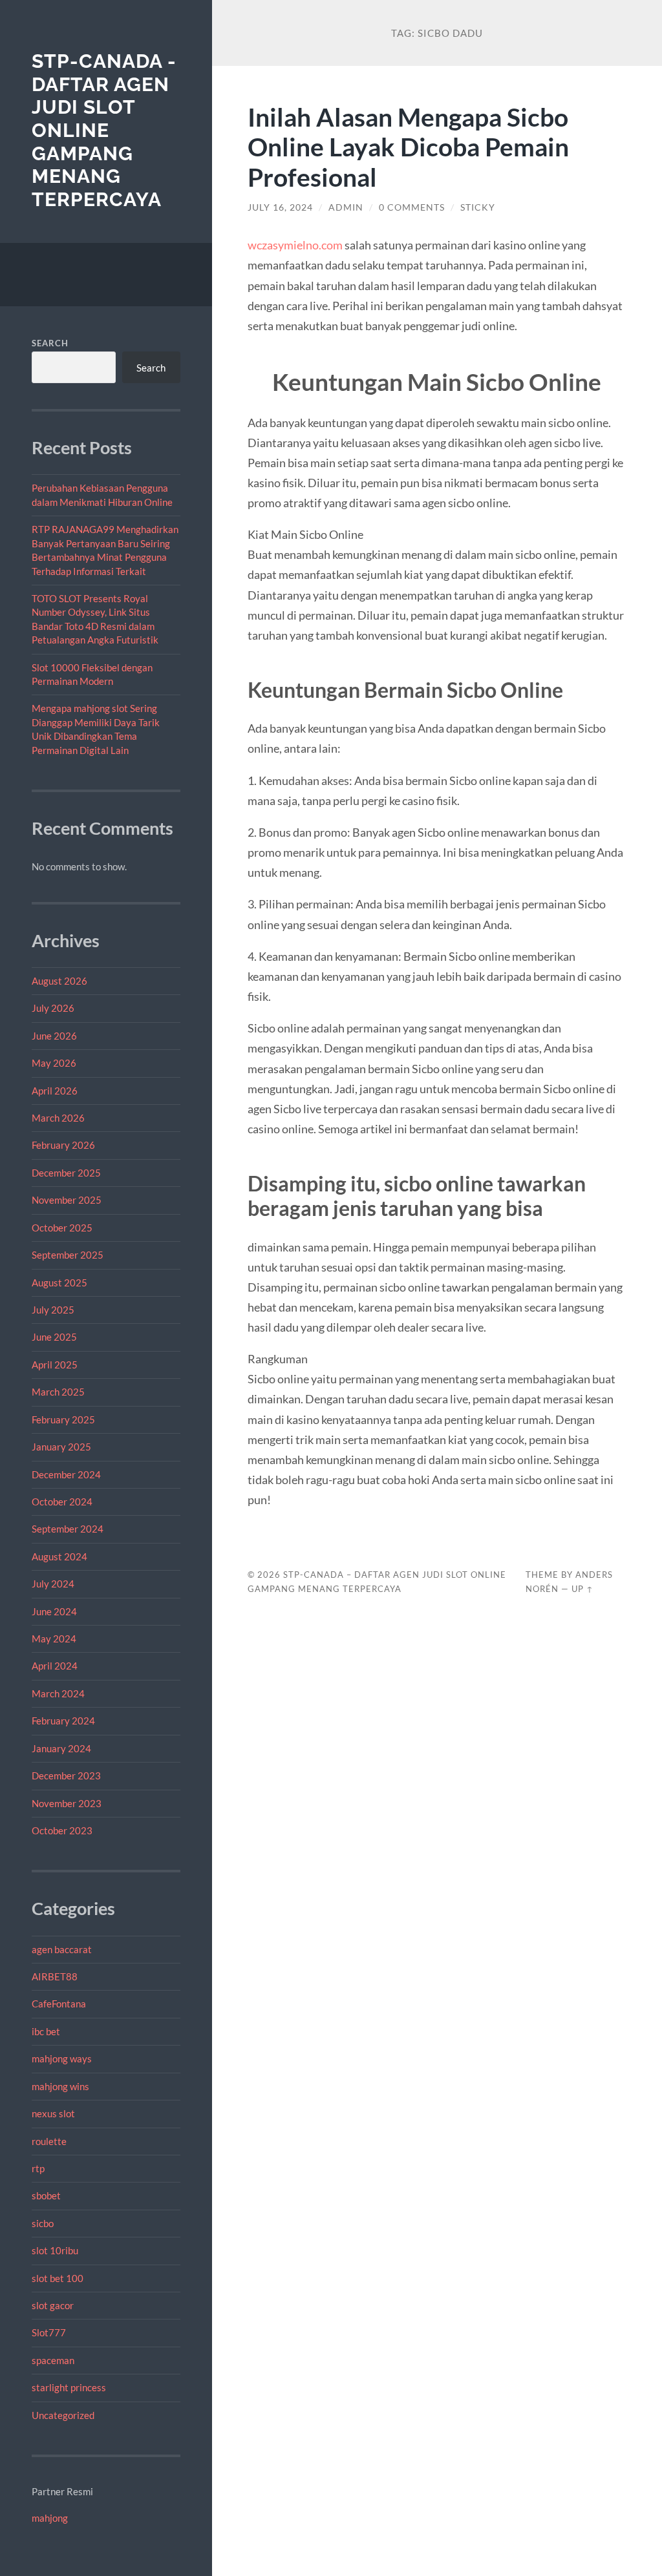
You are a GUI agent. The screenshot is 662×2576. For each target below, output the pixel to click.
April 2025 (55, 1365)
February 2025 (63, 1419)
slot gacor (53, 2305)
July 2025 (53, 1310)
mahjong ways (62, 2058)
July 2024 (53, 1584)
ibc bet (46, 2031)
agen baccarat (62, 1949)
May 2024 (54, 1639)
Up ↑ (582, 1589)
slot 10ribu (55, 2250)
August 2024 (59, 1556)
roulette (49, 2141)
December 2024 (66, 1474)
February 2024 (63, 1721)
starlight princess (69, 2387)
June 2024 (54, 1611)
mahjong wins (60, 2086)
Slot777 (49, 2332)
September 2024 (68, 1529)
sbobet (46, 2195)
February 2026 (63, 1145)
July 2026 (53, 1008)
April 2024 (55, 1666)
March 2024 (58, 1693)
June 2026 (54, 1036)
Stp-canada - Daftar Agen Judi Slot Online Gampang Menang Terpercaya (104, 130)
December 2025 (66, 1173)
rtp (38, 2168)
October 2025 (62, 1228)
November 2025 (67, 1200)
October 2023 (62, 1830)
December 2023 (66, 1775)
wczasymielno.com (295, 245)
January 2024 (61, 1748)
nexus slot (53, 2113)
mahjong (50, 2518)
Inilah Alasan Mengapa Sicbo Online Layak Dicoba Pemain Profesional (408, 147)
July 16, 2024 (280, 207)
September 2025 (68, 1255)
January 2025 (61, 1447)
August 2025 (59, 1283)
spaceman (53, 2360)
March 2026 (58, 1118)
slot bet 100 (58, 2278)
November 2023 (67, 1803)
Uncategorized (63, 2415)
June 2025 (54, 1337)
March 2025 (58, 1392)
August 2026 (59, 981)
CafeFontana (59, 2004)
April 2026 (55, 1091)
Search (50, 343)
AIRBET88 (55, 1976)
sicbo (43, 2223)
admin (346, 207)
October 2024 (62, 1502)
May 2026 (54, 1063)
